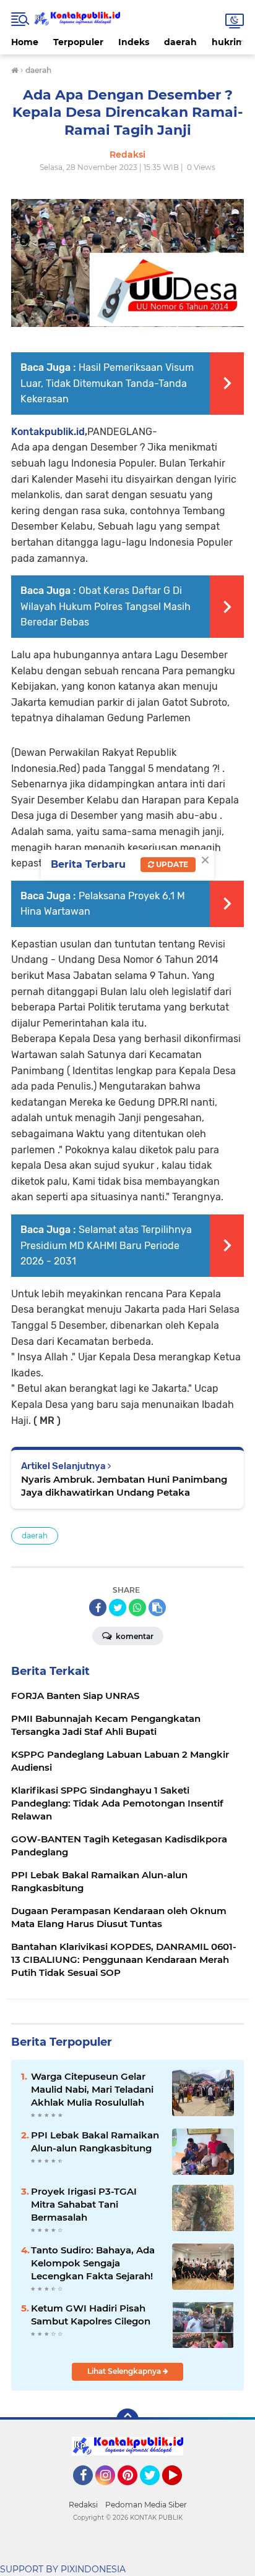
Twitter (155, 2491)
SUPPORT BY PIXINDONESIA (63, 2569)
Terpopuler (78, 42)
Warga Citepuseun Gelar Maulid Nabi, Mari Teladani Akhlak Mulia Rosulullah (92, 2089)
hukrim (228, 42)
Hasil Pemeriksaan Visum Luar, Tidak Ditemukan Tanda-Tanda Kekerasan (107, 383)
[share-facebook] (98, 1608)
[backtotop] (127, 2420)
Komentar (134, 1636)
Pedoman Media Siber (146, 2505)
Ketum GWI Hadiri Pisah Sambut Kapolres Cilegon (91, 2315)
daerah (180, 42)
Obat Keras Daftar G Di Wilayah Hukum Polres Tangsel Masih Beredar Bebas (106, 606)
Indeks (134, 42)
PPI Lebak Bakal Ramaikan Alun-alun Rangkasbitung (95, 2142)
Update (171, 864)
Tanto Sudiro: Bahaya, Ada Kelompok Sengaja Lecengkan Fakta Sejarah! (93, 2263)
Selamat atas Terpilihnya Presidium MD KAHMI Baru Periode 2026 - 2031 (106, 1245)
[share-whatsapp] (137, 1608)
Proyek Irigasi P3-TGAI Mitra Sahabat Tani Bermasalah (84, 2204)
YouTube (180, 2491)
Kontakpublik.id (48, 432)
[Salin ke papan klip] (157, 1608)
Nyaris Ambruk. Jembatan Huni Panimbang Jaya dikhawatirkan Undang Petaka (124, 1486)
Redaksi (83, 2505)
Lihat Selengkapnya (125, 2371)
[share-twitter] (118, 1608)
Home (25, 42)
